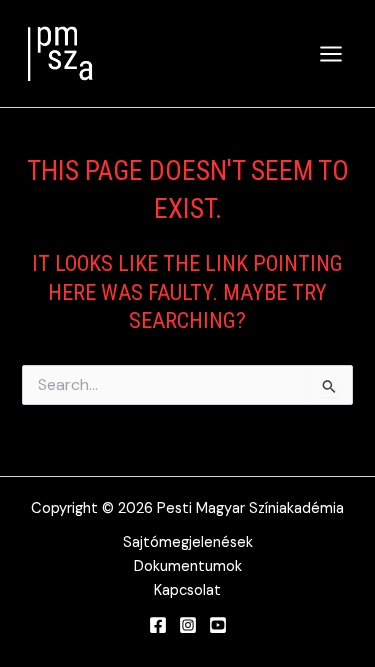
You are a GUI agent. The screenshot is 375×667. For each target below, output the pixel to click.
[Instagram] (188, 625)
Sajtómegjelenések (188, 542)
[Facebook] (158, 625)
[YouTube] (218, 625)
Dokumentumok (188, 566)
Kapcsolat (187, 590)
